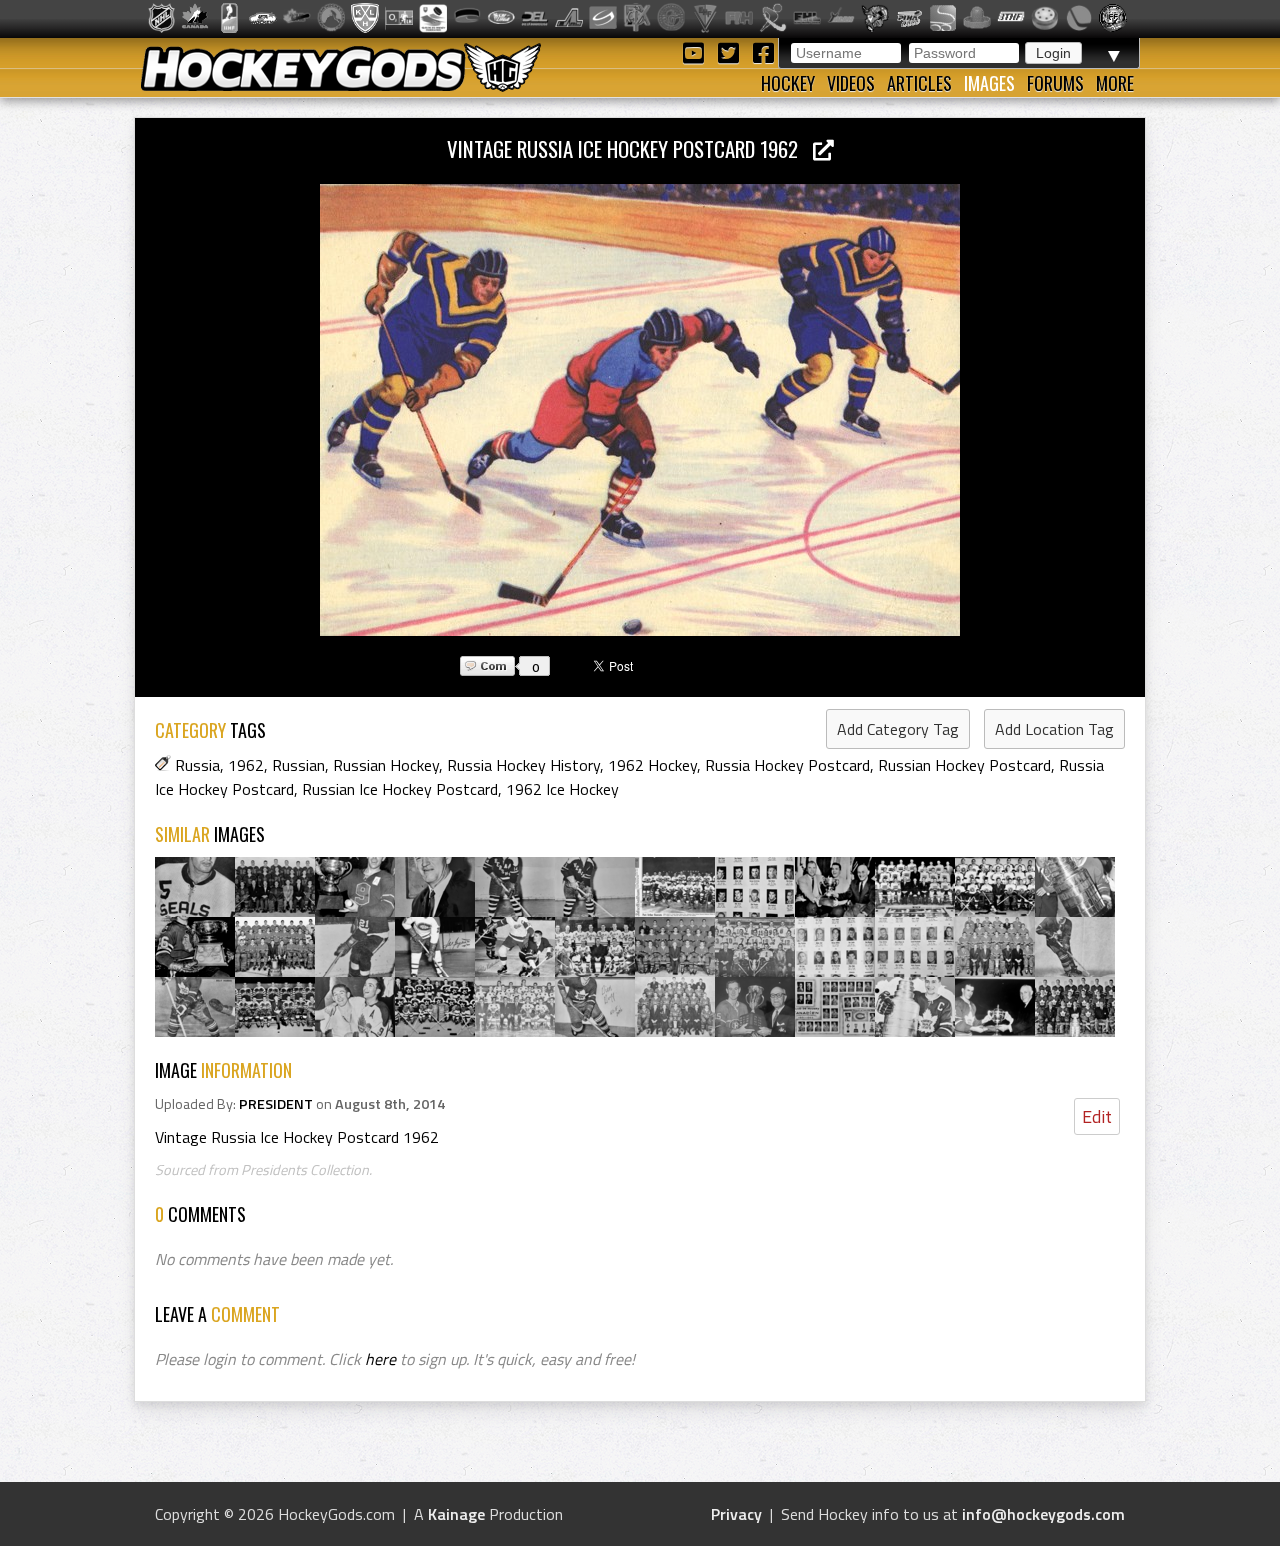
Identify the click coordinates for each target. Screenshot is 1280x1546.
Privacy (736, 1514)
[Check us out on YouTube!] (696, 51)
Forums (1055, 83)
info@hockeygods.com (1043, 1514)
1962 (246, 765)
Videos (851, 83)
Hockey (788, 83)
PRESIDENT (276, 1104)
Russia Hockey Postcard (787, 765)
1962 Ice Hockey (562, 789)
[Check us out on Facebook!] (763, 51)
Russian (298, 765)
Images (989, 83)
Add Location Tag (1054, 729)
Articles (919, 83)
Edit (1097, 1116)
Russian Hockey (386, 765)
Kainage (456, 1514)
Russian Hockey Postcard (964, 765)
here (380, 1359)
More (1115, 83)
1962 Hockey (652, 765)
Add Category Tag (898, 729)
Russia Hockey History (523, 765)
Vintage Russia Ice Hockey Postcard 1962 (630, 148)
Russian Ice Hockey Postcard (400, 789)
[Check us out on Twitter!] (731, 51)
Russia (197, 765)
